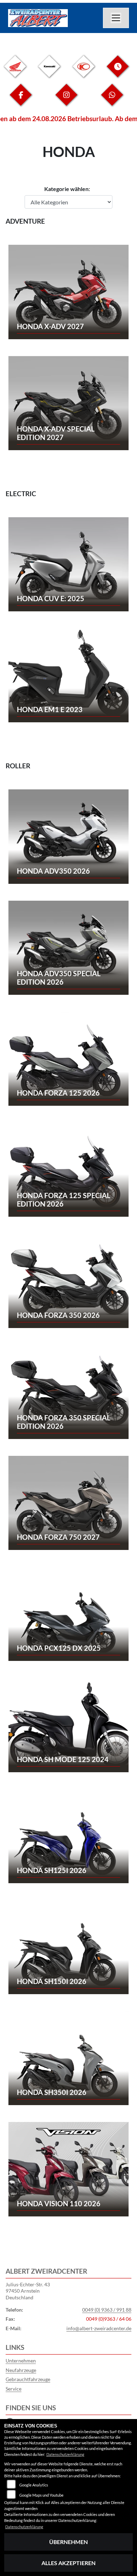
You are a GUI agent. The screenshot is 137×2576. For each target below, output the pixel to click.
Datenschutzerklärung (65, 2454)
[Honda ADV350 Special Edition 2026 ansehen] (68, 947)
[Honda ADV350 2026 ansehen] (68, 836)
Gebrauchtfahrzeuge (28, 2379)
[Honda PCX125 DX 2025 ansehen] (68, 1613)
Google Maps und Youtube (41, 2495)
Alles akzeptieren (68, 2563)
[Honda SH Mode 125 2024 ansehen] (68, 1724)
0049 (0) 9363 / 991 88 (107, 2310)
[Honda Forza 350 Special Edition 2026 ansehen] (68, 1391)
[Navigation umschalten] (116, 18)
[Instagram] (66, 100)
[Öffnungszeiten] (118, 72)
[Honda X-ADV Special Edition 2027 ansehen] (68, 402)
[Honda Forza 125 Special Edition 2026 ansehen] (68, 1169)
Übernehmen (68, 2542)
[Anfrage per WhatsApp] (112, 100)
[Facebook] (21, 100)
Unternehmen (21, 2361)
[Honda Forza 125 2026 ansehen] (68, 1058)
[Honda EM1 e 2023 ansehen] (68, 674)
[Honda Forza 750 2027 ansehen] (68, 1502)
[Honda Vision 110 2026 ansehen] (68, 2168)
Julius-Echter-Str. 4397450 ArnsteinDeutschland (28, 2291)
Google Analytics (34, 2485)
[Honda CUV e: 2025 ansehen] (68, 563)
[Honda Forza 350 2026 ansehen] (68, 1280)
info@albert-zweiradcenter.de (99, 2328)
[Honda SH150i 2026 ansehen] (68, 1946)
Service (14, 2389)
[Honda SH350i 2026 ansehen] (68, 2057)
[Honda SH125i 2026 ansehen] (68, 1835)
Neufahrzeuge (21, 2370)
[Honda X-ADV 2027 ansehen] (68, 291)
